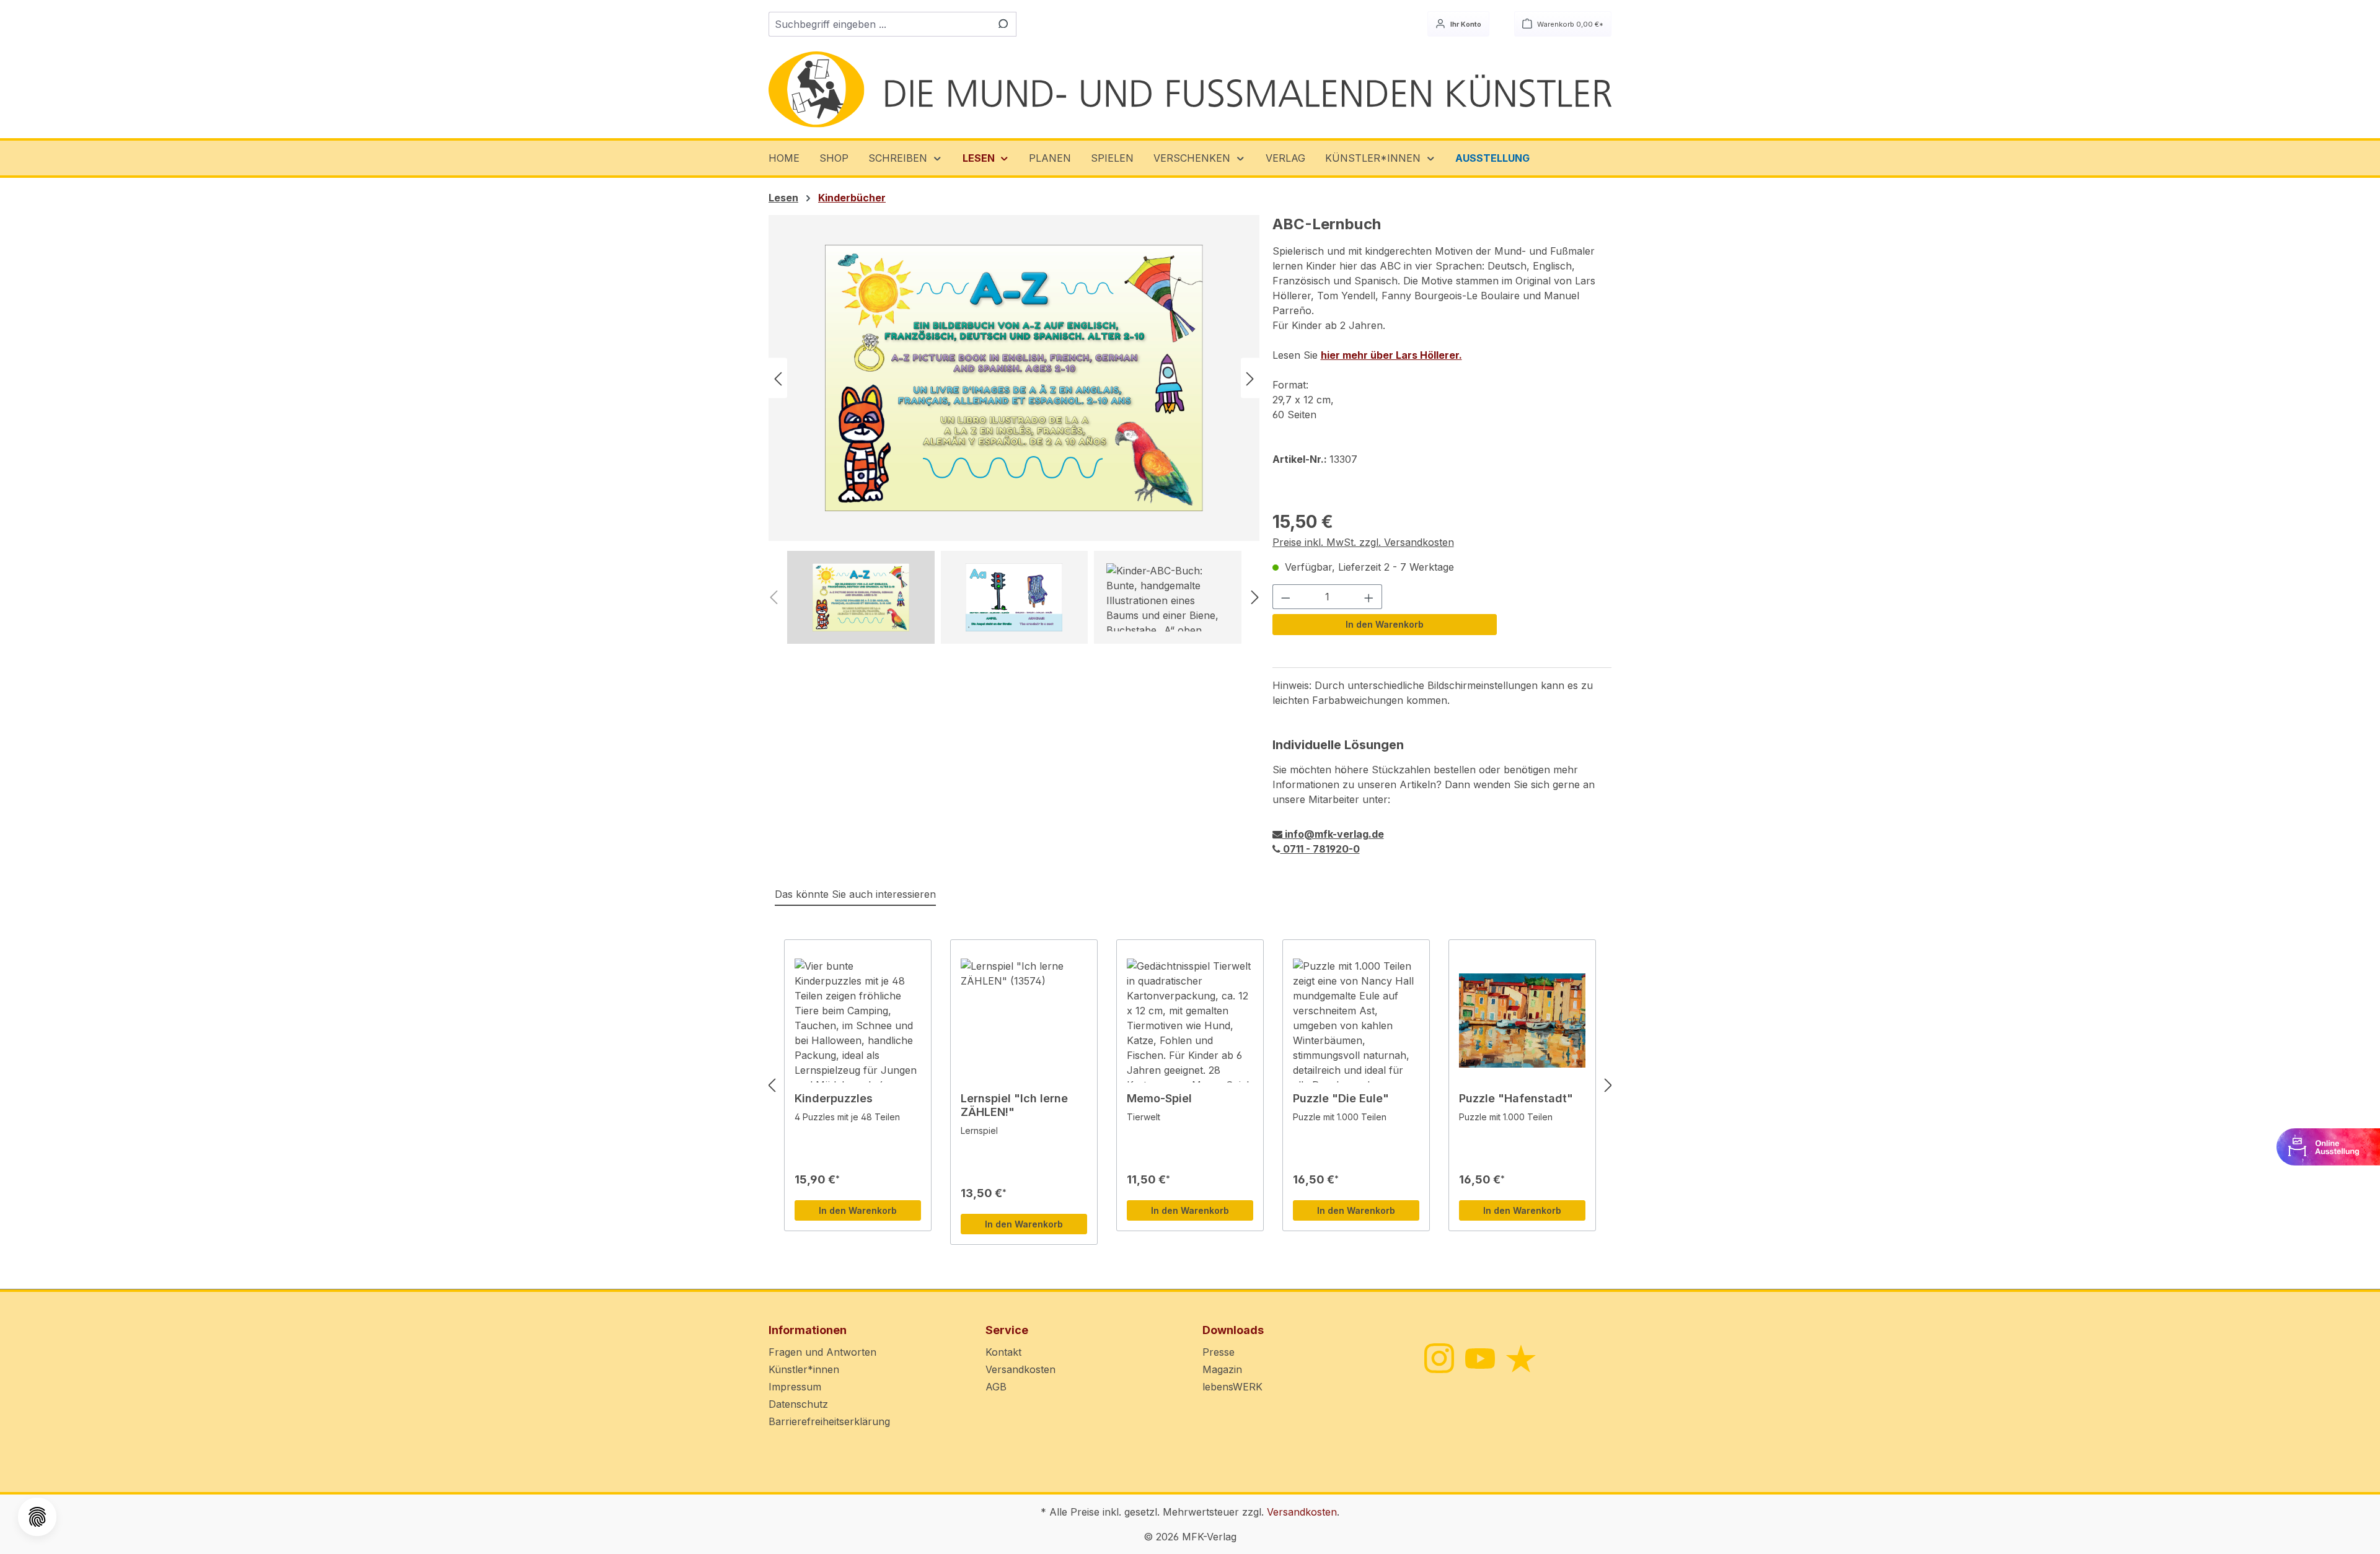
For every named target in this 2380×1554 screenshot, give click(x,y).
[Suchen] (1002, 24)
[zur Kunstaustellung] (2328, 1146)
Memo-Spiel (1159, 1098)
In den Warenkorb (1385, 624)
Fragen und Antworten (822, 1352)
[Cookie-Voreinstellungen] (37, 1517)
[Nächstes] (1250, 378)
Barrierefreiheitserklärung (829, 1421)
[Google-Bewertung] (1520, 1358)
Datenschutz (798, 1404)
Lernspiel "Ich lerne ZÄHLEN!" (1014, 1105)
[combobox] (878, 24)
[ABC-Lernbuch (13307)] (1014, 378)
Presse (1219, 1352)
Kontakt (1003, 1352)
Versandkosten (1020, 1369)
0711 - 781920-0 (1320, 849)
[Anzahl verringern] (1285, 597)
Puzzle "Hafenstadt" (1516, 1098)
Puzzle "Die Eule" (1341, 1098)
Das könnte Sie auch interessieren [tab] (855, 894)
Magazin (1222, 1369)
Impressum (795, 1387)
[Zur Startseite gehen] (1190, 90)
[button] (906, 158)
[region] (1014, 429)
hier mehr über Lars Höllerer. (1391, 355)
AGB (996, 1387)
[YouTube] (1479, 1358)
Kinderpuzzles (834, 1098)
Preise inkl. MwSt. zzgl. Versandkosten (1363, 542)
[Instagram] (1438, 1357)
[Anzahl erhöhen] (1369, 597)
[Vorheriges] (778, 378)
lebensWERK (1232, 1387)
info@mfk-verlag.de (1333, 834)
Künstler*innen (804, 1369)
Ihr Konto (1465, 24)
